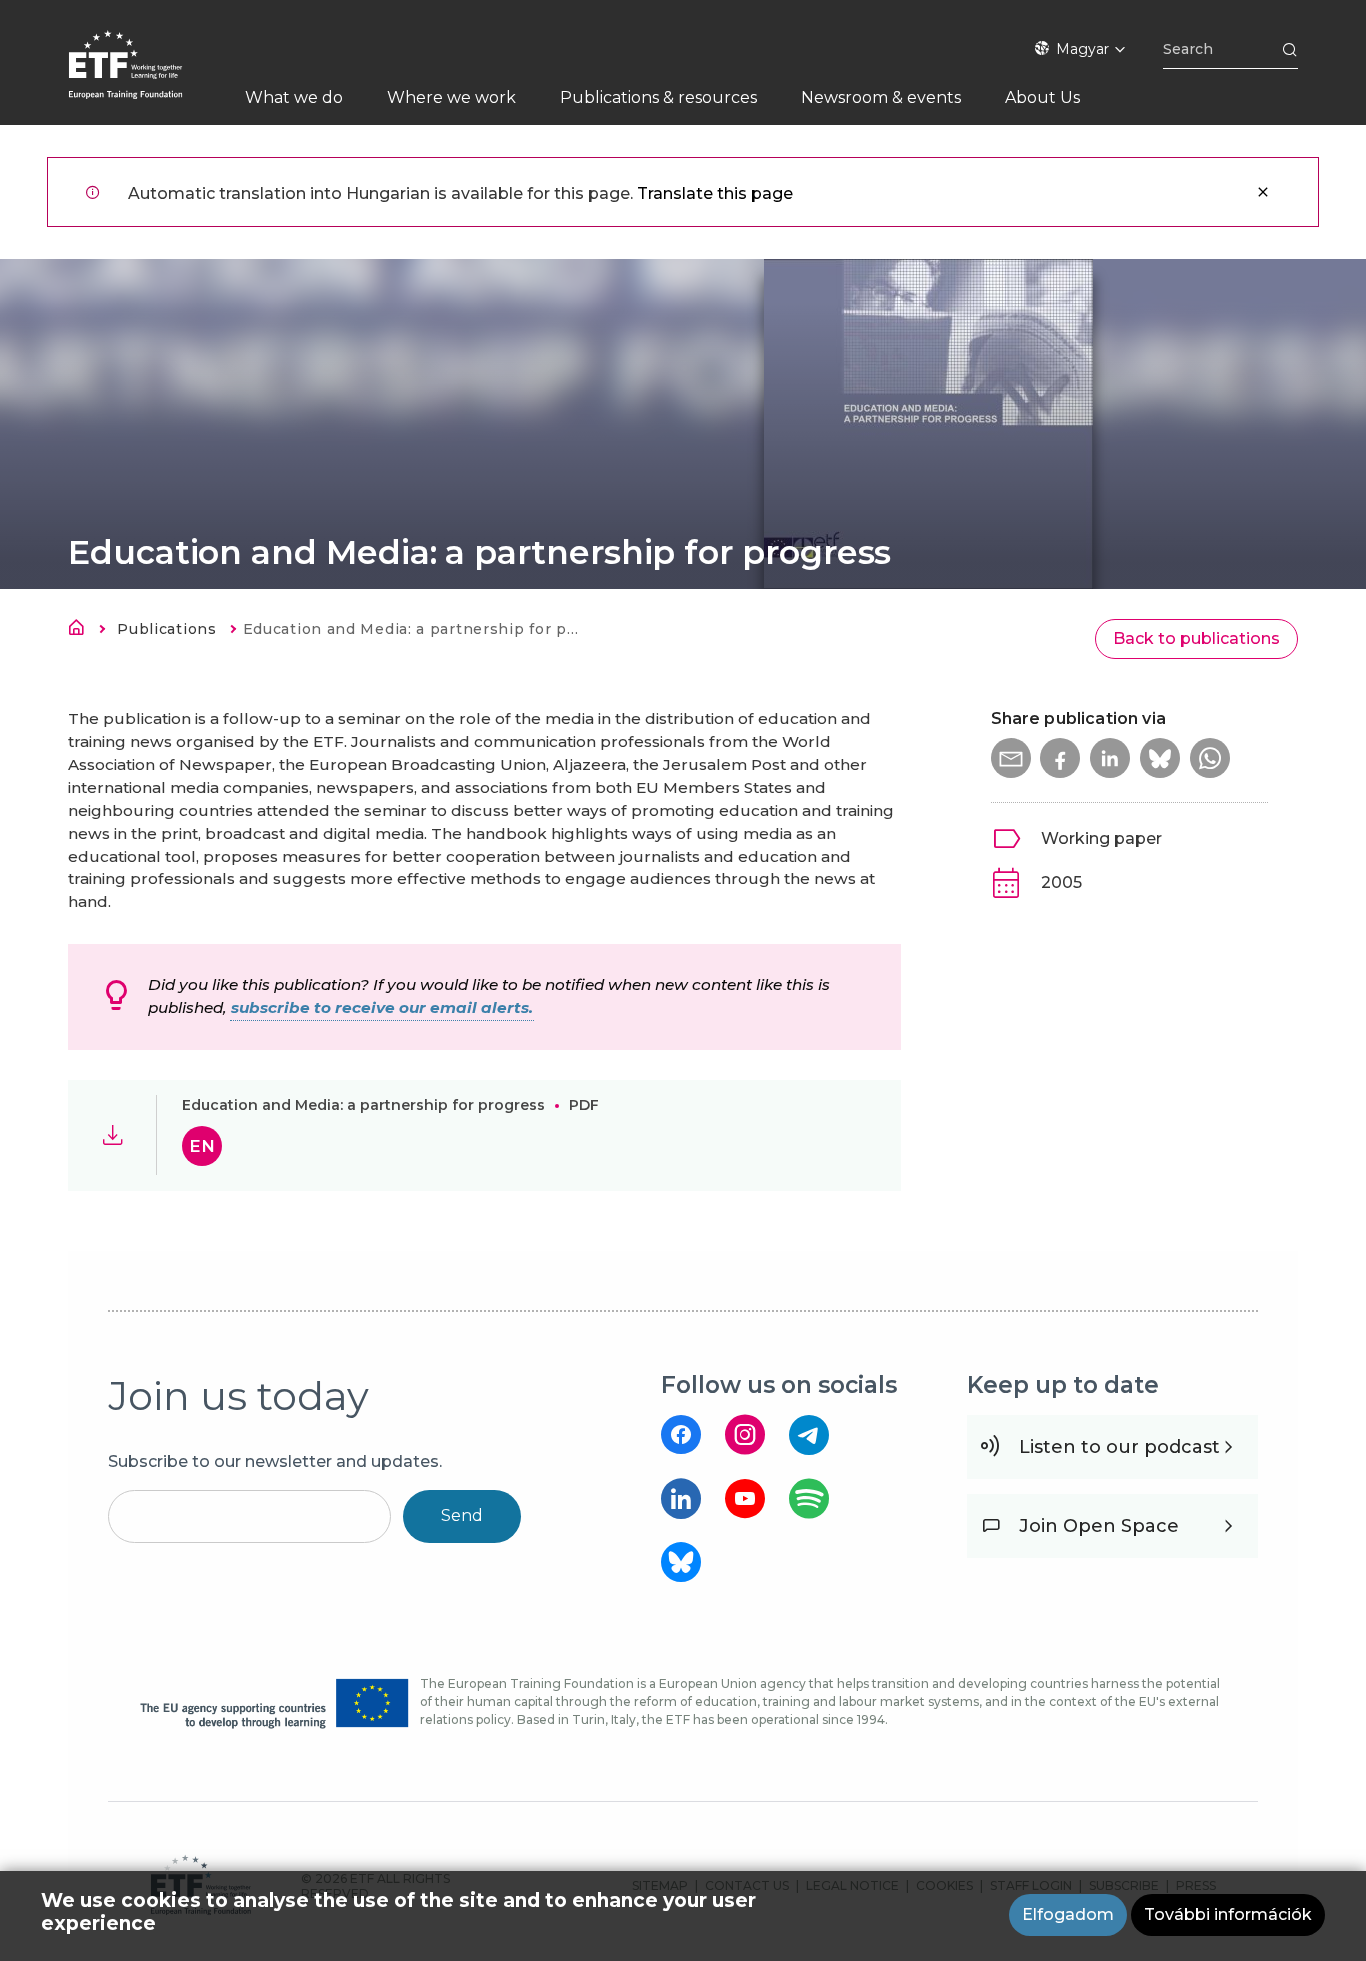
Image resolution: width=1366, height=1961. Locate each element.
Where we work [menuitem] (451, 97)
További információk (1228, 1914)
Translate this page (715, 193)
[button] (1011, 758)
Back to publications (1196, 638)
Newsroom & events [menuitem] (881, 97)
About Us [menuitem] (1042, 97)
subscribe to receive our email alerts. (382, 1007)
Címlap (82, 631)
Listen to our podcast (1119, 1447)
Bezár (1263, 192)
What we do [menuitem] (294, 97)
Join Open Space (1099, 1526)
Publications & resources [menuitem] (658, 97)
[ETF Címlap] (145, 77)
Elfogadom (1068, 1914)
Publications (166, 629)
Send (462, 1515)
